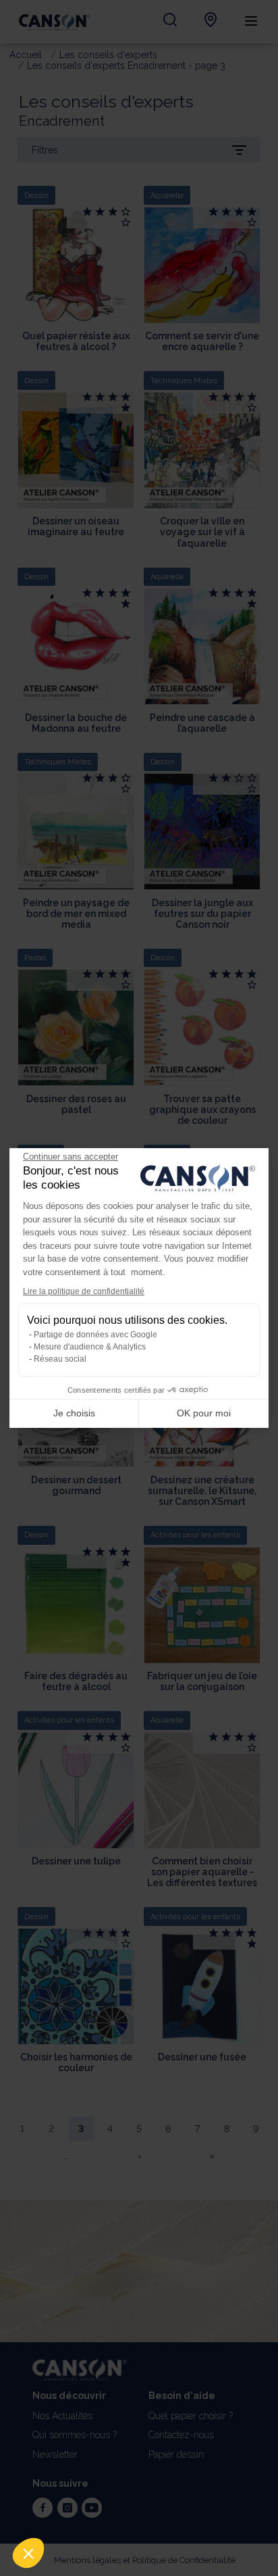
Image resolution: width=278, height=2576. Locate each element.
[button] (28, 2553)
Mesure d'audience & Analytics (90, 1347)
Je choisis (74, 1413)
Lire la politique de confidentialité (84, 1291)
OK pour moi (204, 1413)
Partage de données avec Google (95, 1335)
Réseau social (60, 1359)
